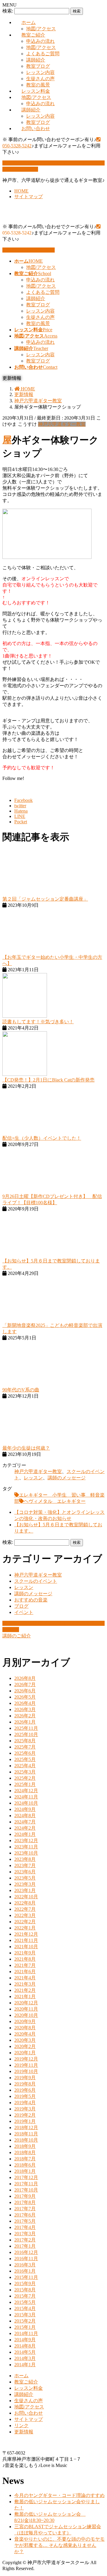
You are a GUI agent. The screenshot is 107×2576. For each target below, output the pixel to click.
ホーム (29, 22)
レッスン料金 (36, 91)
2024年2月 (25, 1828)
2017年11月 (26, 2184)
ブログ (21, 1606)
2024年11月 (26, 1797)
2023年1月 (25, 1890)
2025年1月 (25, 1784)
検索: (8, 11)
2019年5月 (25, 2096)
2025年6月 (25, 1753)
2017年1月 (25, 2246)
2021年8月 (25, 1959)
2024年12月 (26, 1791)
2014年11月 (26, 2333)
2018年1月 (25, 2171)
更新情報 (24, 2432)
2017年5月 (25, 2221)
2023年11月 (26, 1847)
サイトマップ (29, 197)
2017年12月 (26, 2177)
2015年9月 (25, 2283)
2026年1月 (25, 1722)
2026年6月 (25, 1691)
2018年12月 (26, 2128)
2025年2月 (25, 1778)
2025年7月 (25, 1747)
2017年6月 (25, 2215)
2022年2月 (25, 1922)
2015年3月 (25, 2315)
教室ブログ (38, 66)
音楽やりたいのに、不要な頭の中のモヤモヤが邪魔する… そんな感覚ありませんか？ (59, 2545)
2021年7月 (25, 1965)
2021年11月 (26, 1940)
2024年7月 (25, 1822)
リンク (21, 2426)
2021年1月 (25, 1996)
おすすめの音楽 (31, 1600)
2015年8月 (25, 2290)
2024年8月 (25, 1816)
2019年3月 (25, 2109)
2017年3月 (25, 2234)
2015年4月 (25, 2308)
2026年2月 (25, 1716)
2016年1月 (25, 2271)
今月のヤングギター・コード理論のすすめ (59, 2495)
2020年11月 (26, 2009)
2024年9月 (25, 1809)
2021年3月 (25, 1984)
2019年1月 (25, 2121)
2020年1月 (25, 2053)
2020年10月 (26, 2015)
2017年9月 (25, 2196)
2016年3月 (25, 2265)
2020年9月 (25, 2021)
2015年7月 (25, 2296)
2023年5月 (25, 1878)
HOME (21, 191)
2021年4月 (25, 1978)
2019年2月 (25, 2115)
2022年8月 (25, 1903)
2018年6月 (25, 2165)
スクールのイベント (36, 1581)
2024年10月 (26, 1803)
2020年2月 (25, 2046)
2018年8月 (25, 2152)
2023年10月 (26, 1853)
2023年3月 (25, 1884)
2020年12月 (26, 2003)
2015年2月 (25, 2321)
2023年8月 (25, 1859)
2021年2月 (25, 1990)
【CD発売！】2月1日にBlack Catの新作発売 (48, 1080)
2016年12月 (26, 2252)
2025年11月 (26, 1728)
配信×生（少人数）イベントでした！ (42, 1138)
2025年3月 (25, 1772)
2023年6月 (25, 1872)
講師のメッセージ (67, 1478)
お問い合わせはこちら (31, 250)
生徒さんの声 (40, 79)
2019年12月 (26, 2059)
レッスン (33, 1478)
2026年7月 (25, 1685)
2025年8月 (25, 1741)
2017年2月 (25, 2240)
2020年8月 (25, 2028)
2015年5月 (25, 2302)
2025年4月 (25, 1766)
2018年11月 (26, 2134)
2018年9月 (25, 2146)
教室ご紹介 (33, 35)
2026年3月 (25, 1709)
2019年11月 (26, 2065)
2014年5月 (25, 2352)
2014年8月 (25, 2346)
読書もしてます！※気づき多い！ (38, 1022)
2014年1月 (25, 2365)
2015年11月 (26, 2277)
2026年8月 (25, 1678)
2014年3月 (25, 2358)
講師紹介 (36, 60)
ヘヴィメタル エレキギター (55, 1501)
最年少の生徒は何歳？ (26, 1448)
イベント (24, 1612)
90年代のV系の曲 (21, 1390)
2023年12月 (26, 1840)
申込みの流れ (40, 41)
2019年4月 (25, 2103)
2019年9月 (25, 2078)
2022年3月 (25, 1915)
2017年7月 (25, 2209)
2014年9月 (25, 2340)
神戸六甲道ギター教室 (62, 424)
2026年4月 (25, 1703)
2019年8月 (25, 2084)
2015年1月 (25, 2327)
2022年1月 (25, 1928)
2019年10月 (26, 2071)
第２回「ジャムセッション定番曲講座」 (45, 899)
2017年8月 (25, 2202)
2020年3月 (25, 2040)
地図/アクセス (41, 29)
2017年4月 (25, 2227)
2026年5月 (25, 1697)
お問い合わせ (36, 129)
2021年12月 (26, 1934)
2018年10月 (26, 2140)
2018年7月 (25, 2159)
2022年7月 (25, 1909)
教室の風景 (38, 85)
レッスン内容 (40, 72)
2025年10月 (26, 1734)
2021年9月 (25, 1953)
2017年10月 (26, 2190)
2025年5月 (25, 1759)
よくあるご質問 (43, 54)
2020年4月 (25, 2034)
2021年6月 (25, 1972)
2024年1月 (25, 1834)
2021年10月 (26, 1947)
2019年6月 (25, 2090)
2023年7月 (25, 1865)
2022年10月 (26, 1897)
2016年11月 (26, 2259)
